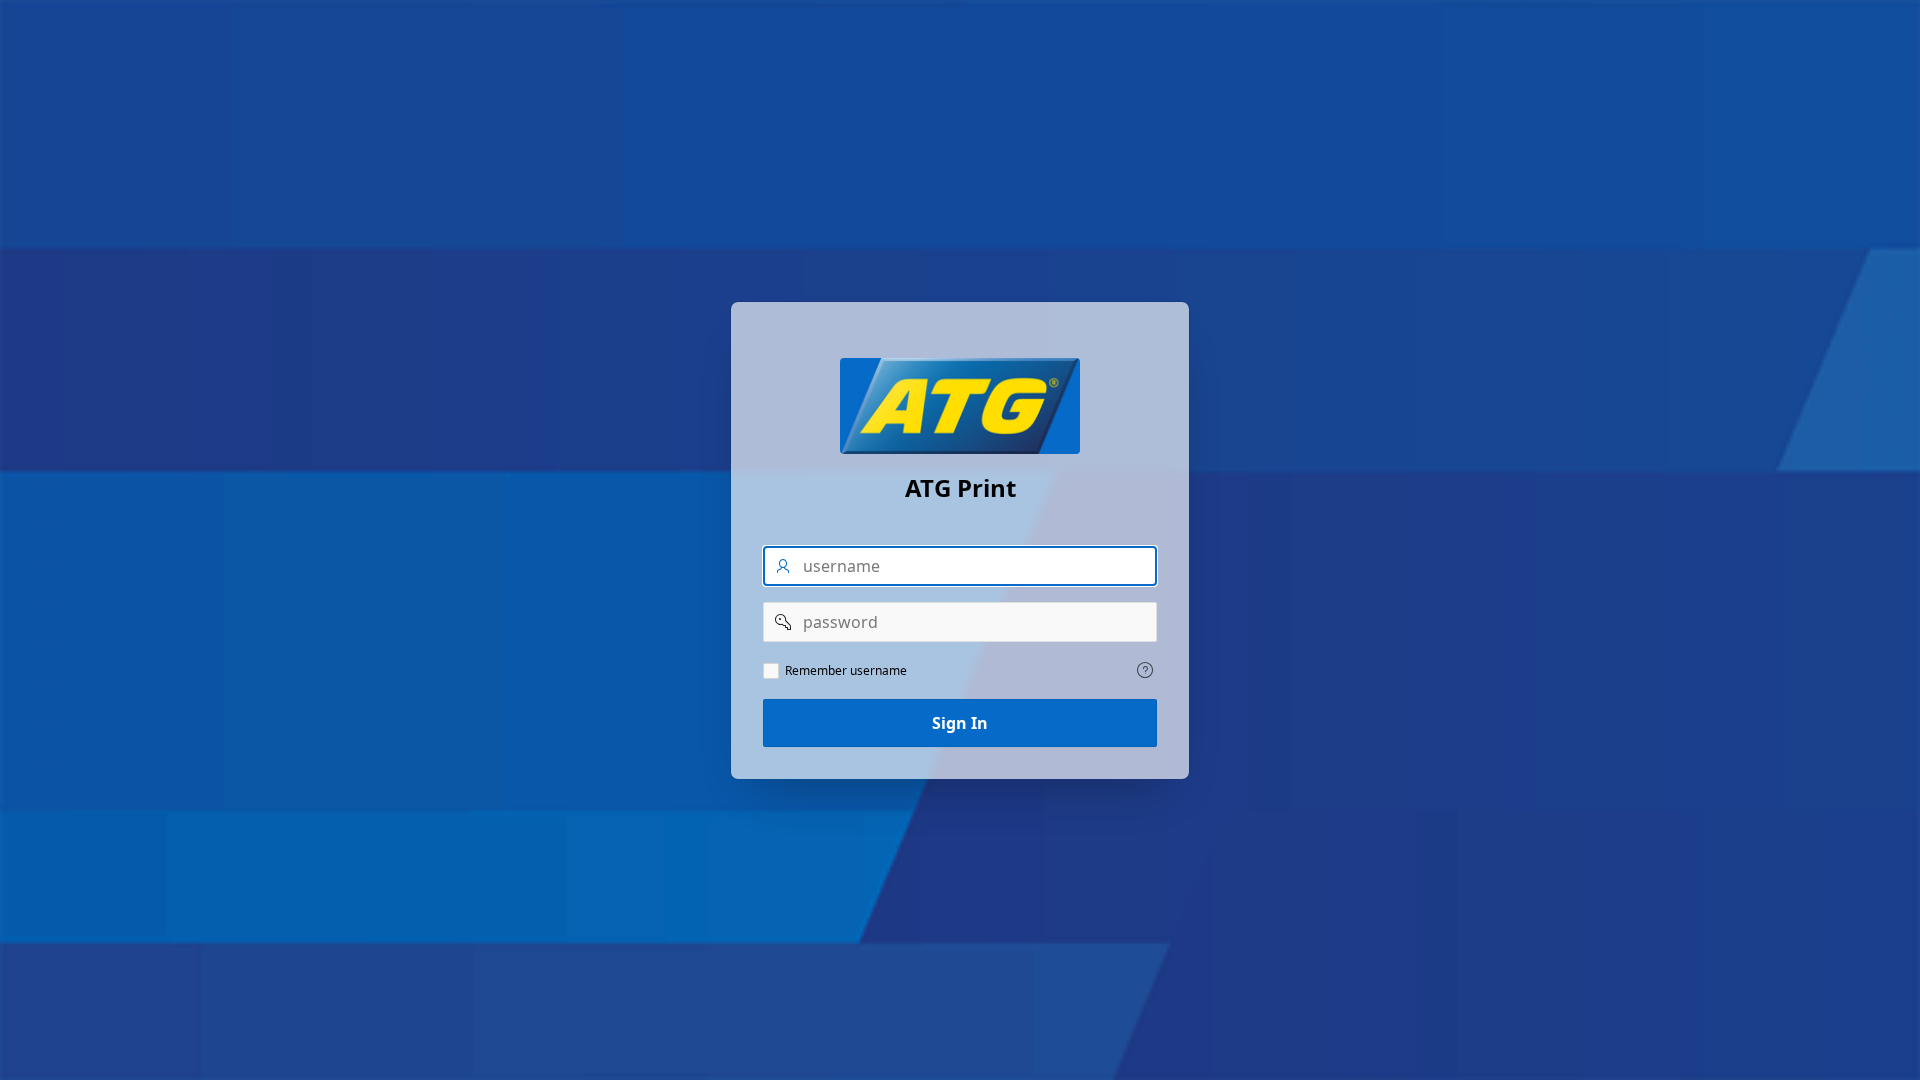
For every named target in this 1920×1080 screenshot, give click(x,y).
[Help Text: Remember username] (1145, 670)
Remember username (846, 671)
